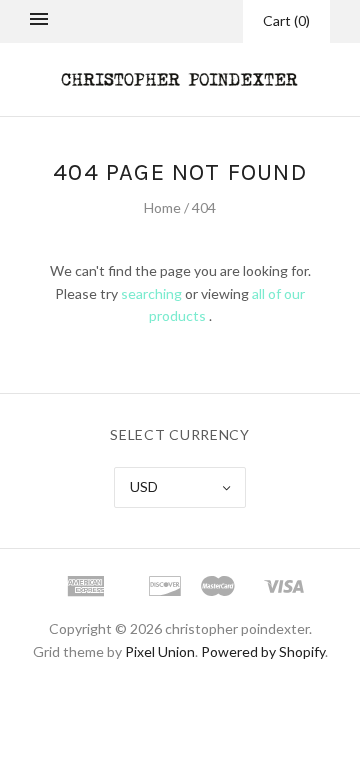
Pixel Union (160, 651)
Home (162, 207)
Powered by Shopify (263, 651)
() (286, 20)
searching (151, 293)
